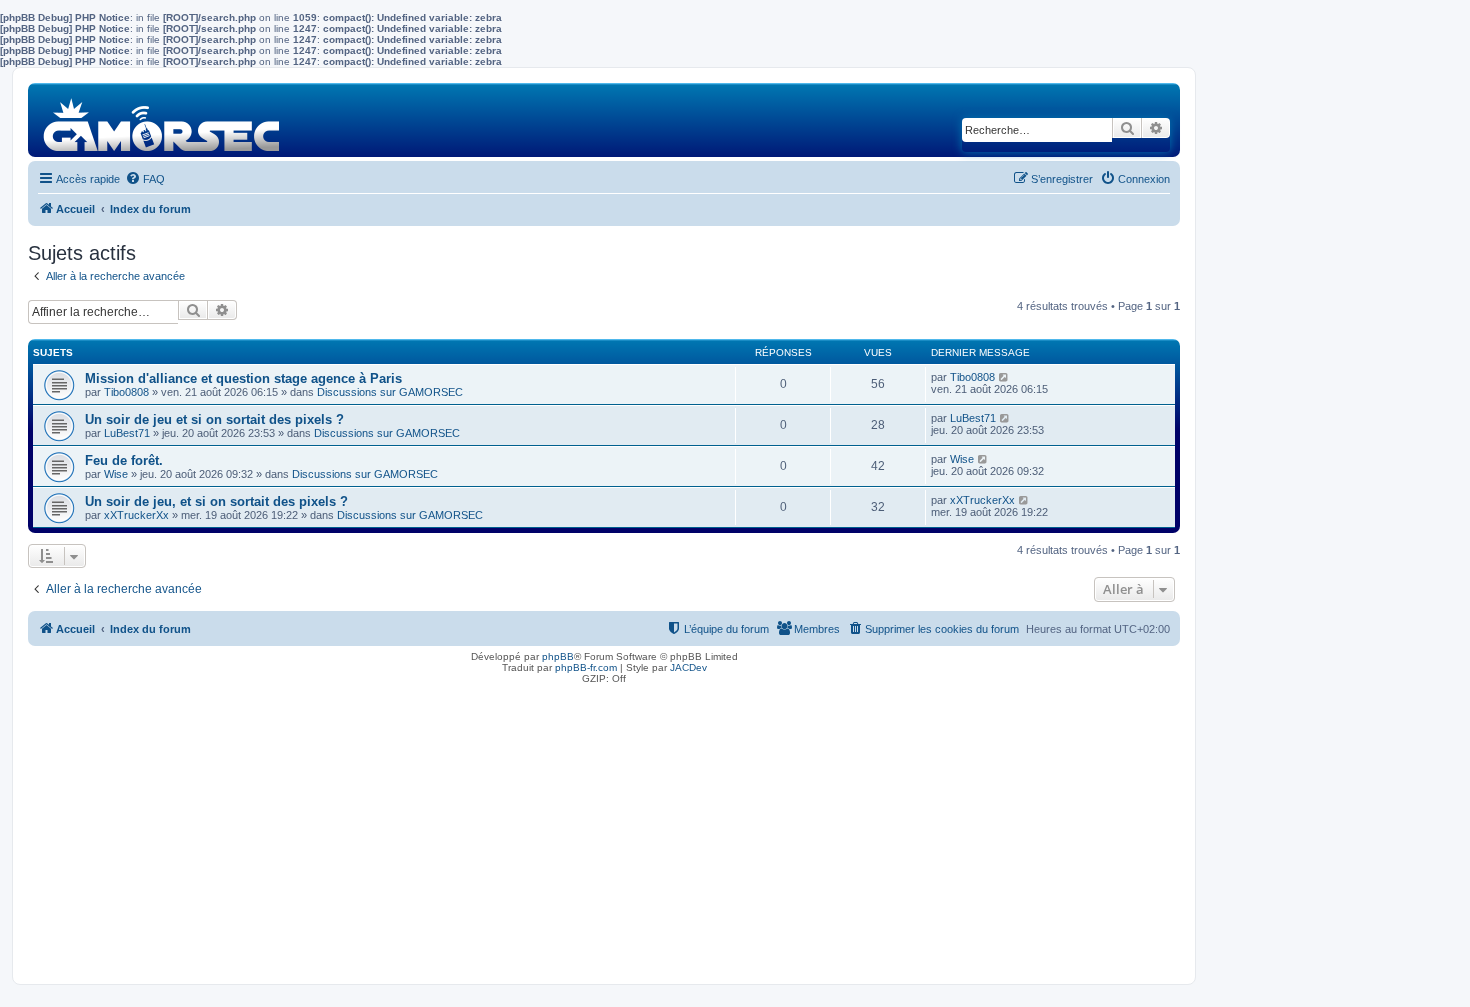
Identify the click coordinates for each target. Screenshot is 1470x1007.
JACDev (688, 667)
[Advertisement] (604, 829)
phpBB (558, 656)
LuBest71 (127, 433)
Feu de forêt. (124, 460)
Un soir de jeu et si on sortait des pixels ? (214, 419)
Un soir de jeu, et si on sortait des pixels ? (216, 501)
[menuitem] (145, 179)
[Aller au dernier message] (1004, 377)
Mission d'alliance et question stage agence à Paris (243, 378)
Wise (116, 474)
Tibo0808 (126, 392)
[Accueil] (162, 119)
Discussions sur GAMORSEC (390, 392)
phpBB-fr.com (586, 667)
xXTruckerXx (136, 515)
